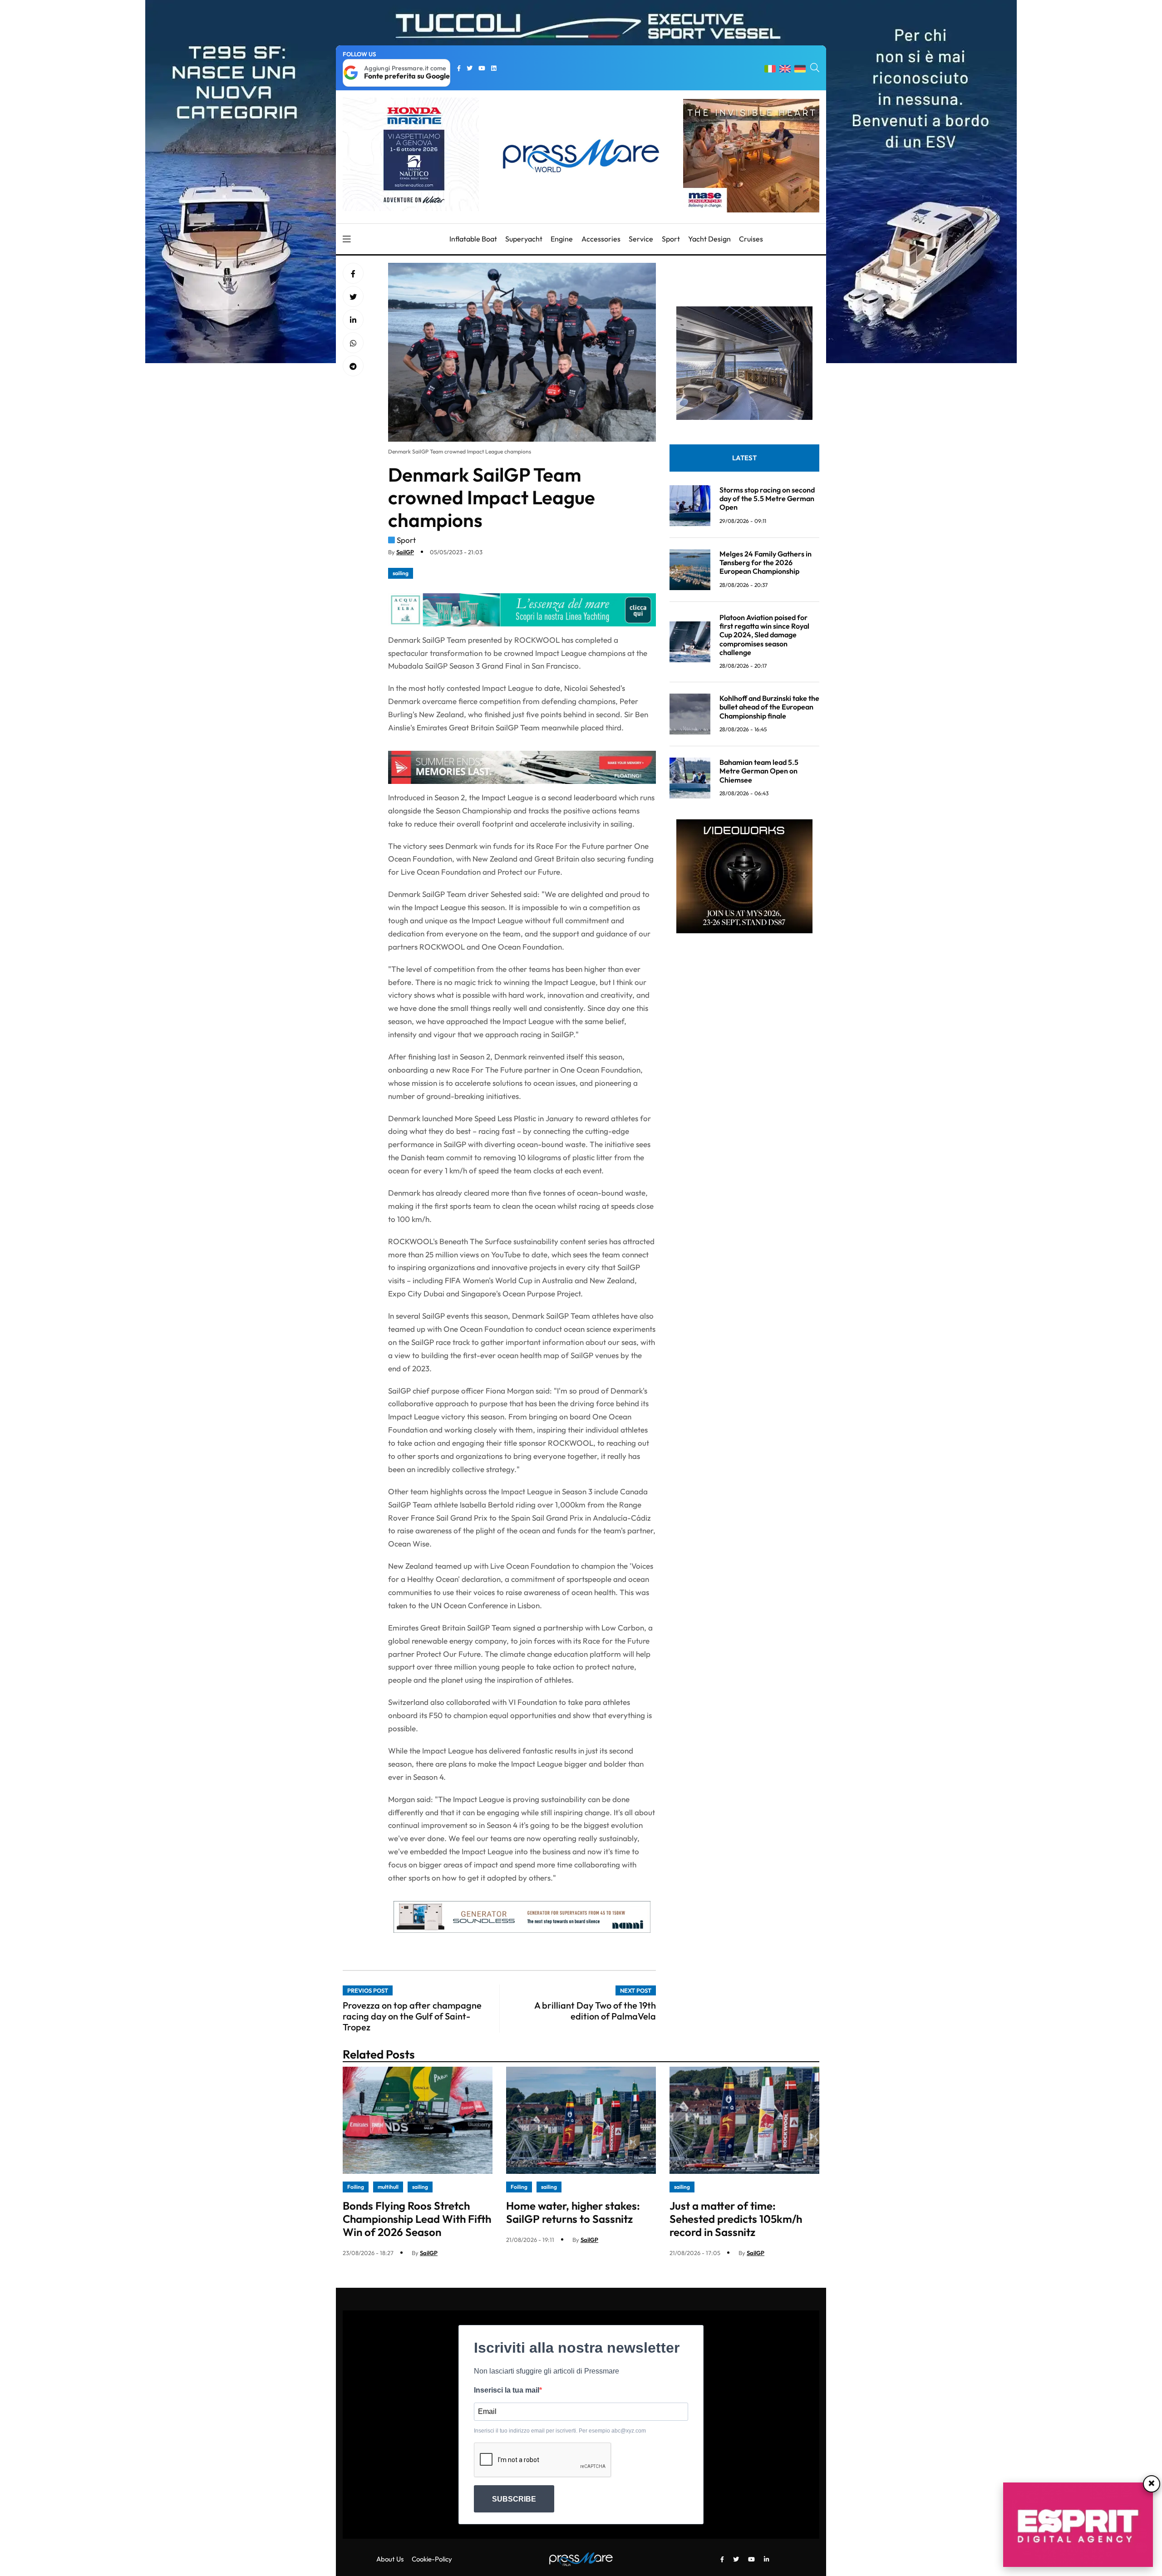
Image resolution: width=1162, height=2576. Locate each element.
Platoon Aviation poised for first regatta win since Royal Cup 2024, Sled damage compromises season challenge (764, 635)
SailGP (405, 552)
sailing (401, 573)
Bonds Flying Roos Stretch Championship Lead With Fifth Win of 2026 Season (417, 2219)
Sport (671, 239)
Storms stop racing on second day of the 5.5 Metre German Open (767, 498)
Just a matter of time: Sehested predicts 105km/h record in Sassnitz (736, 2219)
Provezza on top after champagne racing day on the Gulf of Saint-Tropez (412, 2016)
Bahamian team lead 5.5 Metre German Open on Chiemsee (759, 771)
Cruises (751, 239)
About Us (390, 2559)
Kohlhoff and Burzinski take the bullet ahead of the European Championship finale (769, 707)
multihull (388, 2187)
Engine (562, 239)
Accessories (601, 239)
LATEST (744, 458)
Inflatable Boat (473, 239)
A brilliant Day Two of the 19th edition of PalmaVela (595, 2011)
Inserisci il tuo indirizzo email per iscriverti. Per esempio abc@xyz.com (560, 2431)
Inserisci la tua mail (507, 2390)
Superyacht (524, 239)
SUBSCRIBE (514, 2499)
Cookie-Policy (432, 2559)
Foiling (356, 2187)
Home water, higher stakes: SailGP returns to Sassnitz (573, 2212)
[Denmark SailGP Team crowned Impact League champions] (353, 320)
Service (641, 239)
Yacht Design (709, 239)
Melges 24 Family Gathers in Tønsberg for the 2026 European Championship (766, 562)
